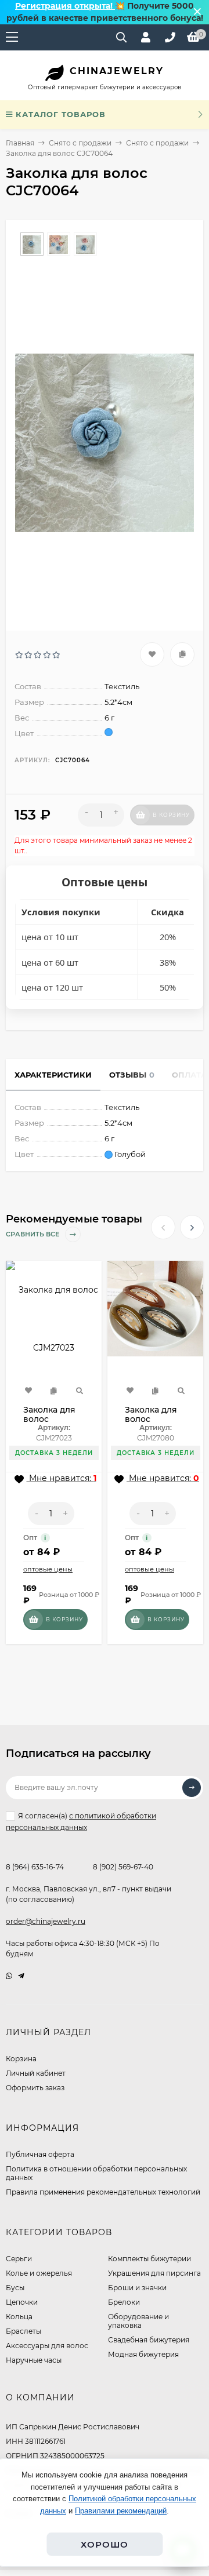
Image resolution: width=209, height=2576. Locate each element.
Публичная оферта (40, 2154)
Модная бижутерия (143, 2354)
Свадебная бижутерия (149, 2340)
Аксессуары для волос (47, 2346)
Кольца (19, 2317)
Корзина (21, 2059)
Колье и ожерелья (39, 2273)
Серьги (19, 2259)
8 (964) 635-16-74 (35, 1867)
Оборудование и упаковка (138, 2321)
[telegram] (21, 1976)
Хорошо (105, 2544)
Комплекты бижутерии (149, 2259)
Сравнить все (33, 1235)
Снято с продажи (80, 143)
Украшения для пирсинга (154, 2273)
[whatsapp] (9, 1976)
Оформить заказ (35, 2088)
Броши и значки (137, 2288)
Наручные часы (34, 2360)
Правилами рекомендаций (121, 2511)
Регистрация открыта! (65, 6)
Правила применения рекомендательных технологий (103, 2192)
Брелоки (124, 2302)
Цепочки (22, 2302)
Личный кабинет (36, 2073)
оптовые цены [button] (48, 1569)
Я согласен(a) (81, 1821)
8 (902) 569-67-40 (123, 1867)
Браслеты (24, 2331)
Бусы (15, 2288)
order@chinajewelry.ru (46, 1921)
